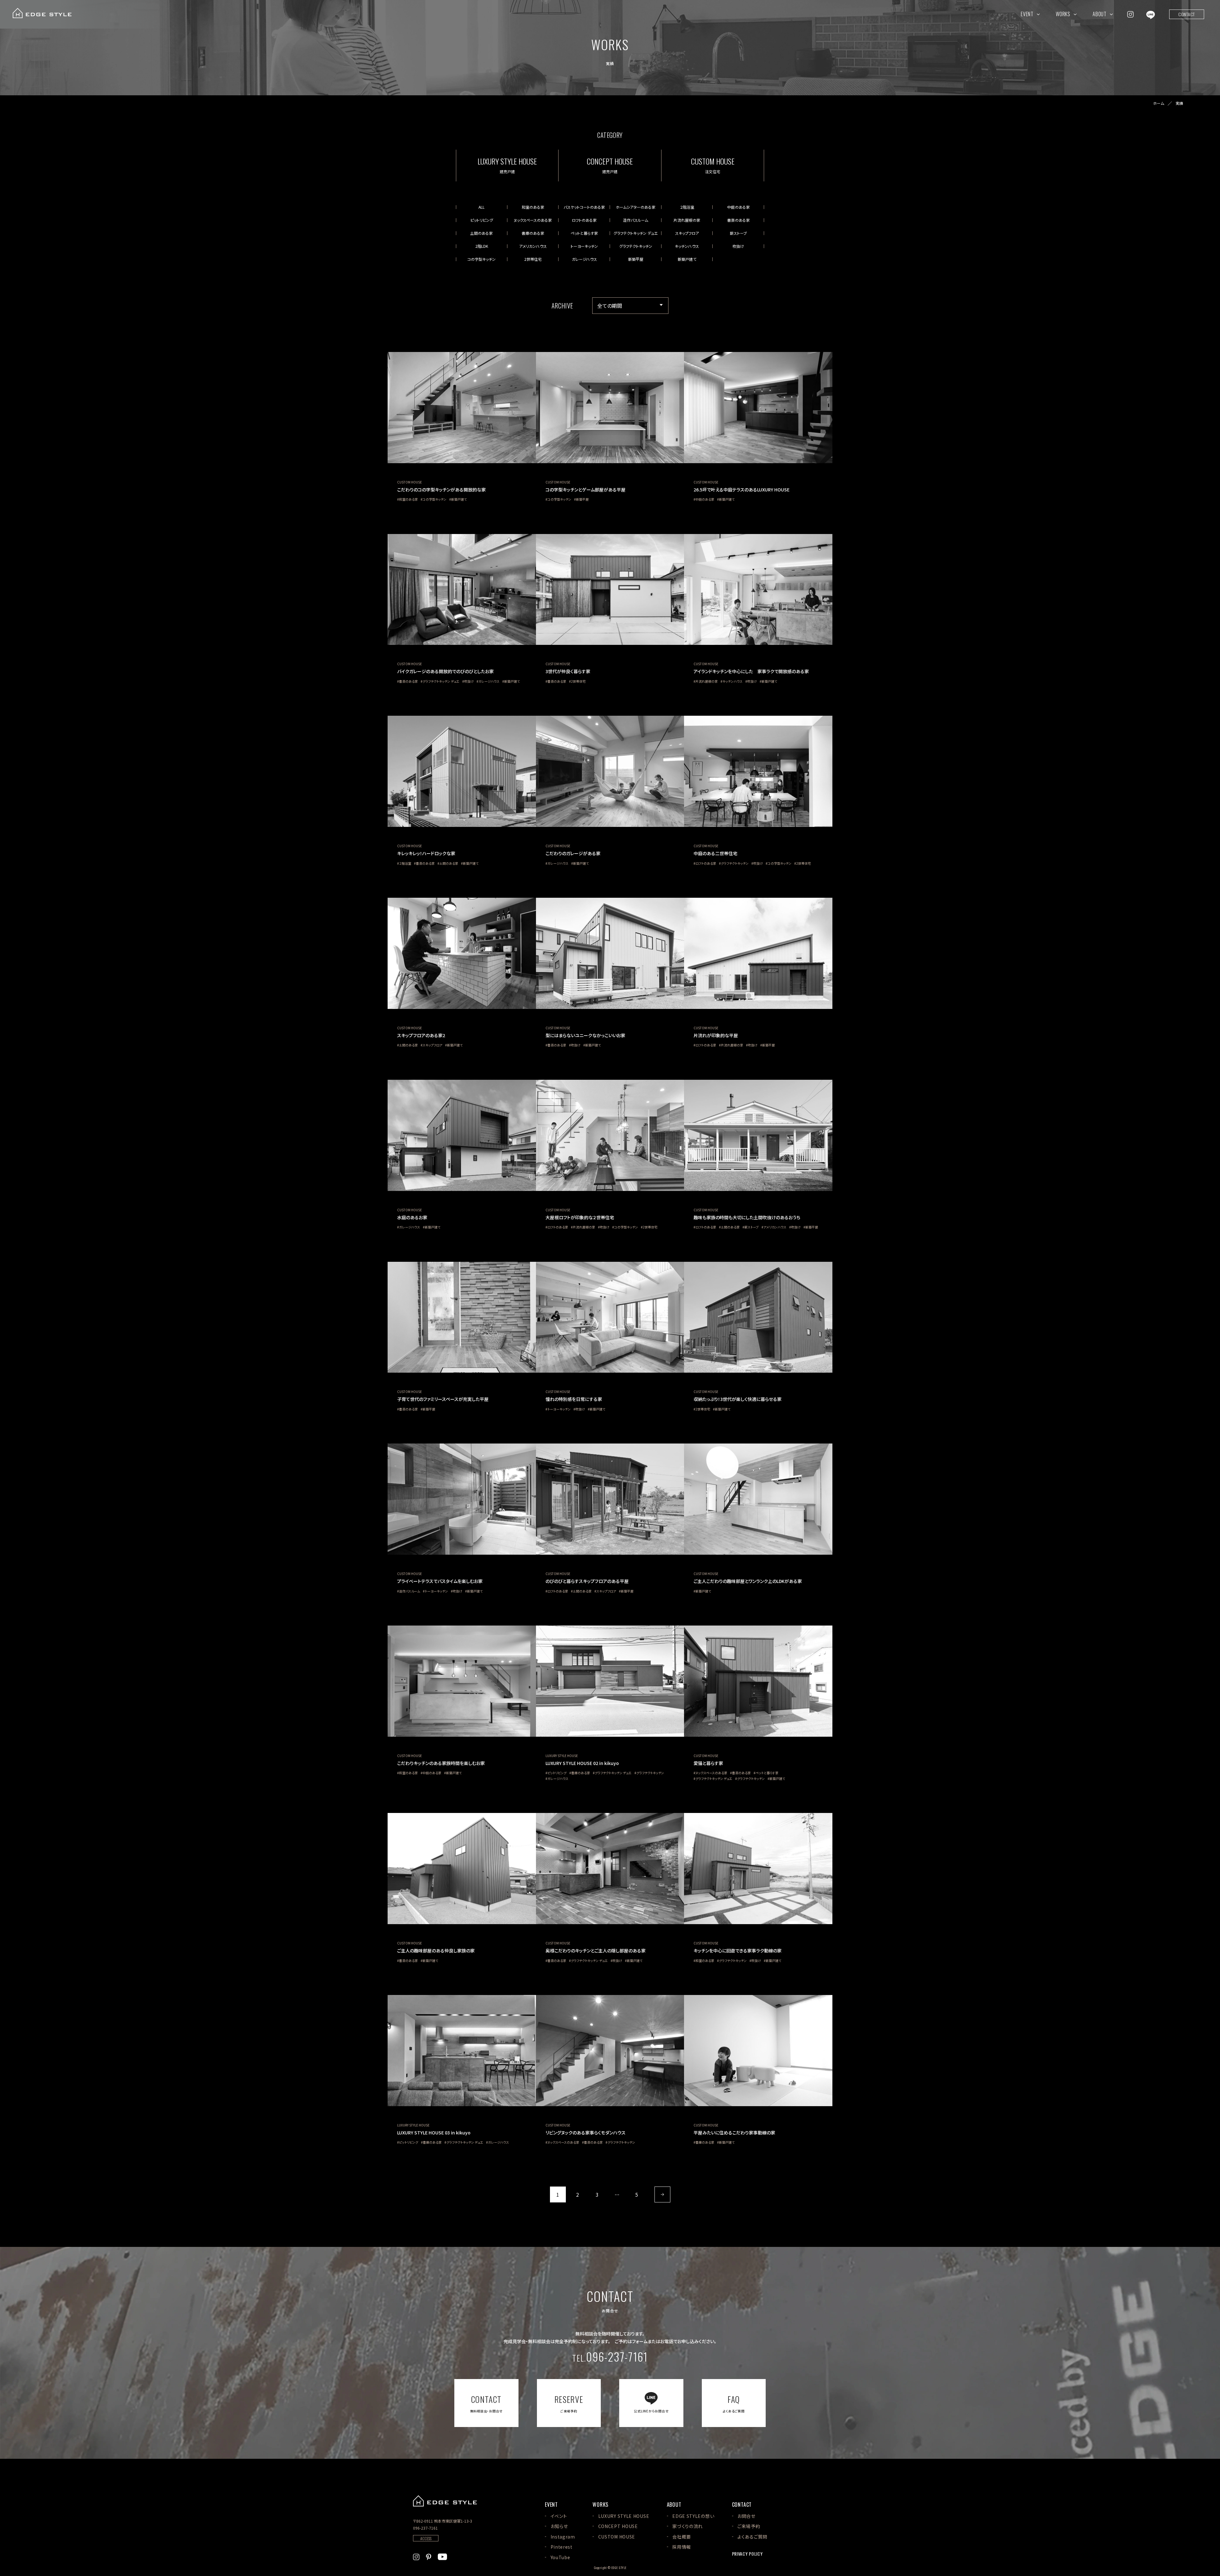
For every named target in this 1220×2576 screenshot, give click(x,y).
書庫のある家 (533, 233)
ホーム (1159, 103)
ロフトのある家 (584, 220)
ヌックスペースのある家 (533, 220)
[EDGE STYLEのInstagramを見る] (1130, 14)
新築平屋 (636, 259)
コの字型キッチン (481, 259)
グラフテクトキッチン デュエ (636, 233)
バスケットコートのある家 (584, 207)
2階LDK (482, 246)
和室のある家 (533, 207)
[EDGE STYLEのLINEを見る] (1151, 14)
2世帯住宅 (533, 259)
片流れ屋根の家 (687, 220)
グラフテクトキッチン (636, 246)
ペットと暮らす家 (584, 233)
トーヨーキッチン (584, 246)
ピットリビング (482, 220)
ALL (481, 207)
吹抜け (738, 246)
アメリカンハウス (533, 246)
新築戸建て (687, 259)
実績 (1179, 103)
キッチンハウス (687, 246)
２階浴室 (687, 207)
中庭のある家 (739, 207)
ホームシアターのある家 (636, 207)
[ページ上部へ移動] (1196, 2500)
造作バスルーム (636, 220)
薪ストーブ (738, 233)
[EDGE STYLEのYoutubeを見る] (442, 2556)
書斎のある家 (739, 220)
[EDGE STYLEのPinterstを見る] (429, 2556)
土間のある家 (481, 233)
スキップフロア (687, 233)
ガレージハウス (584, 259)
